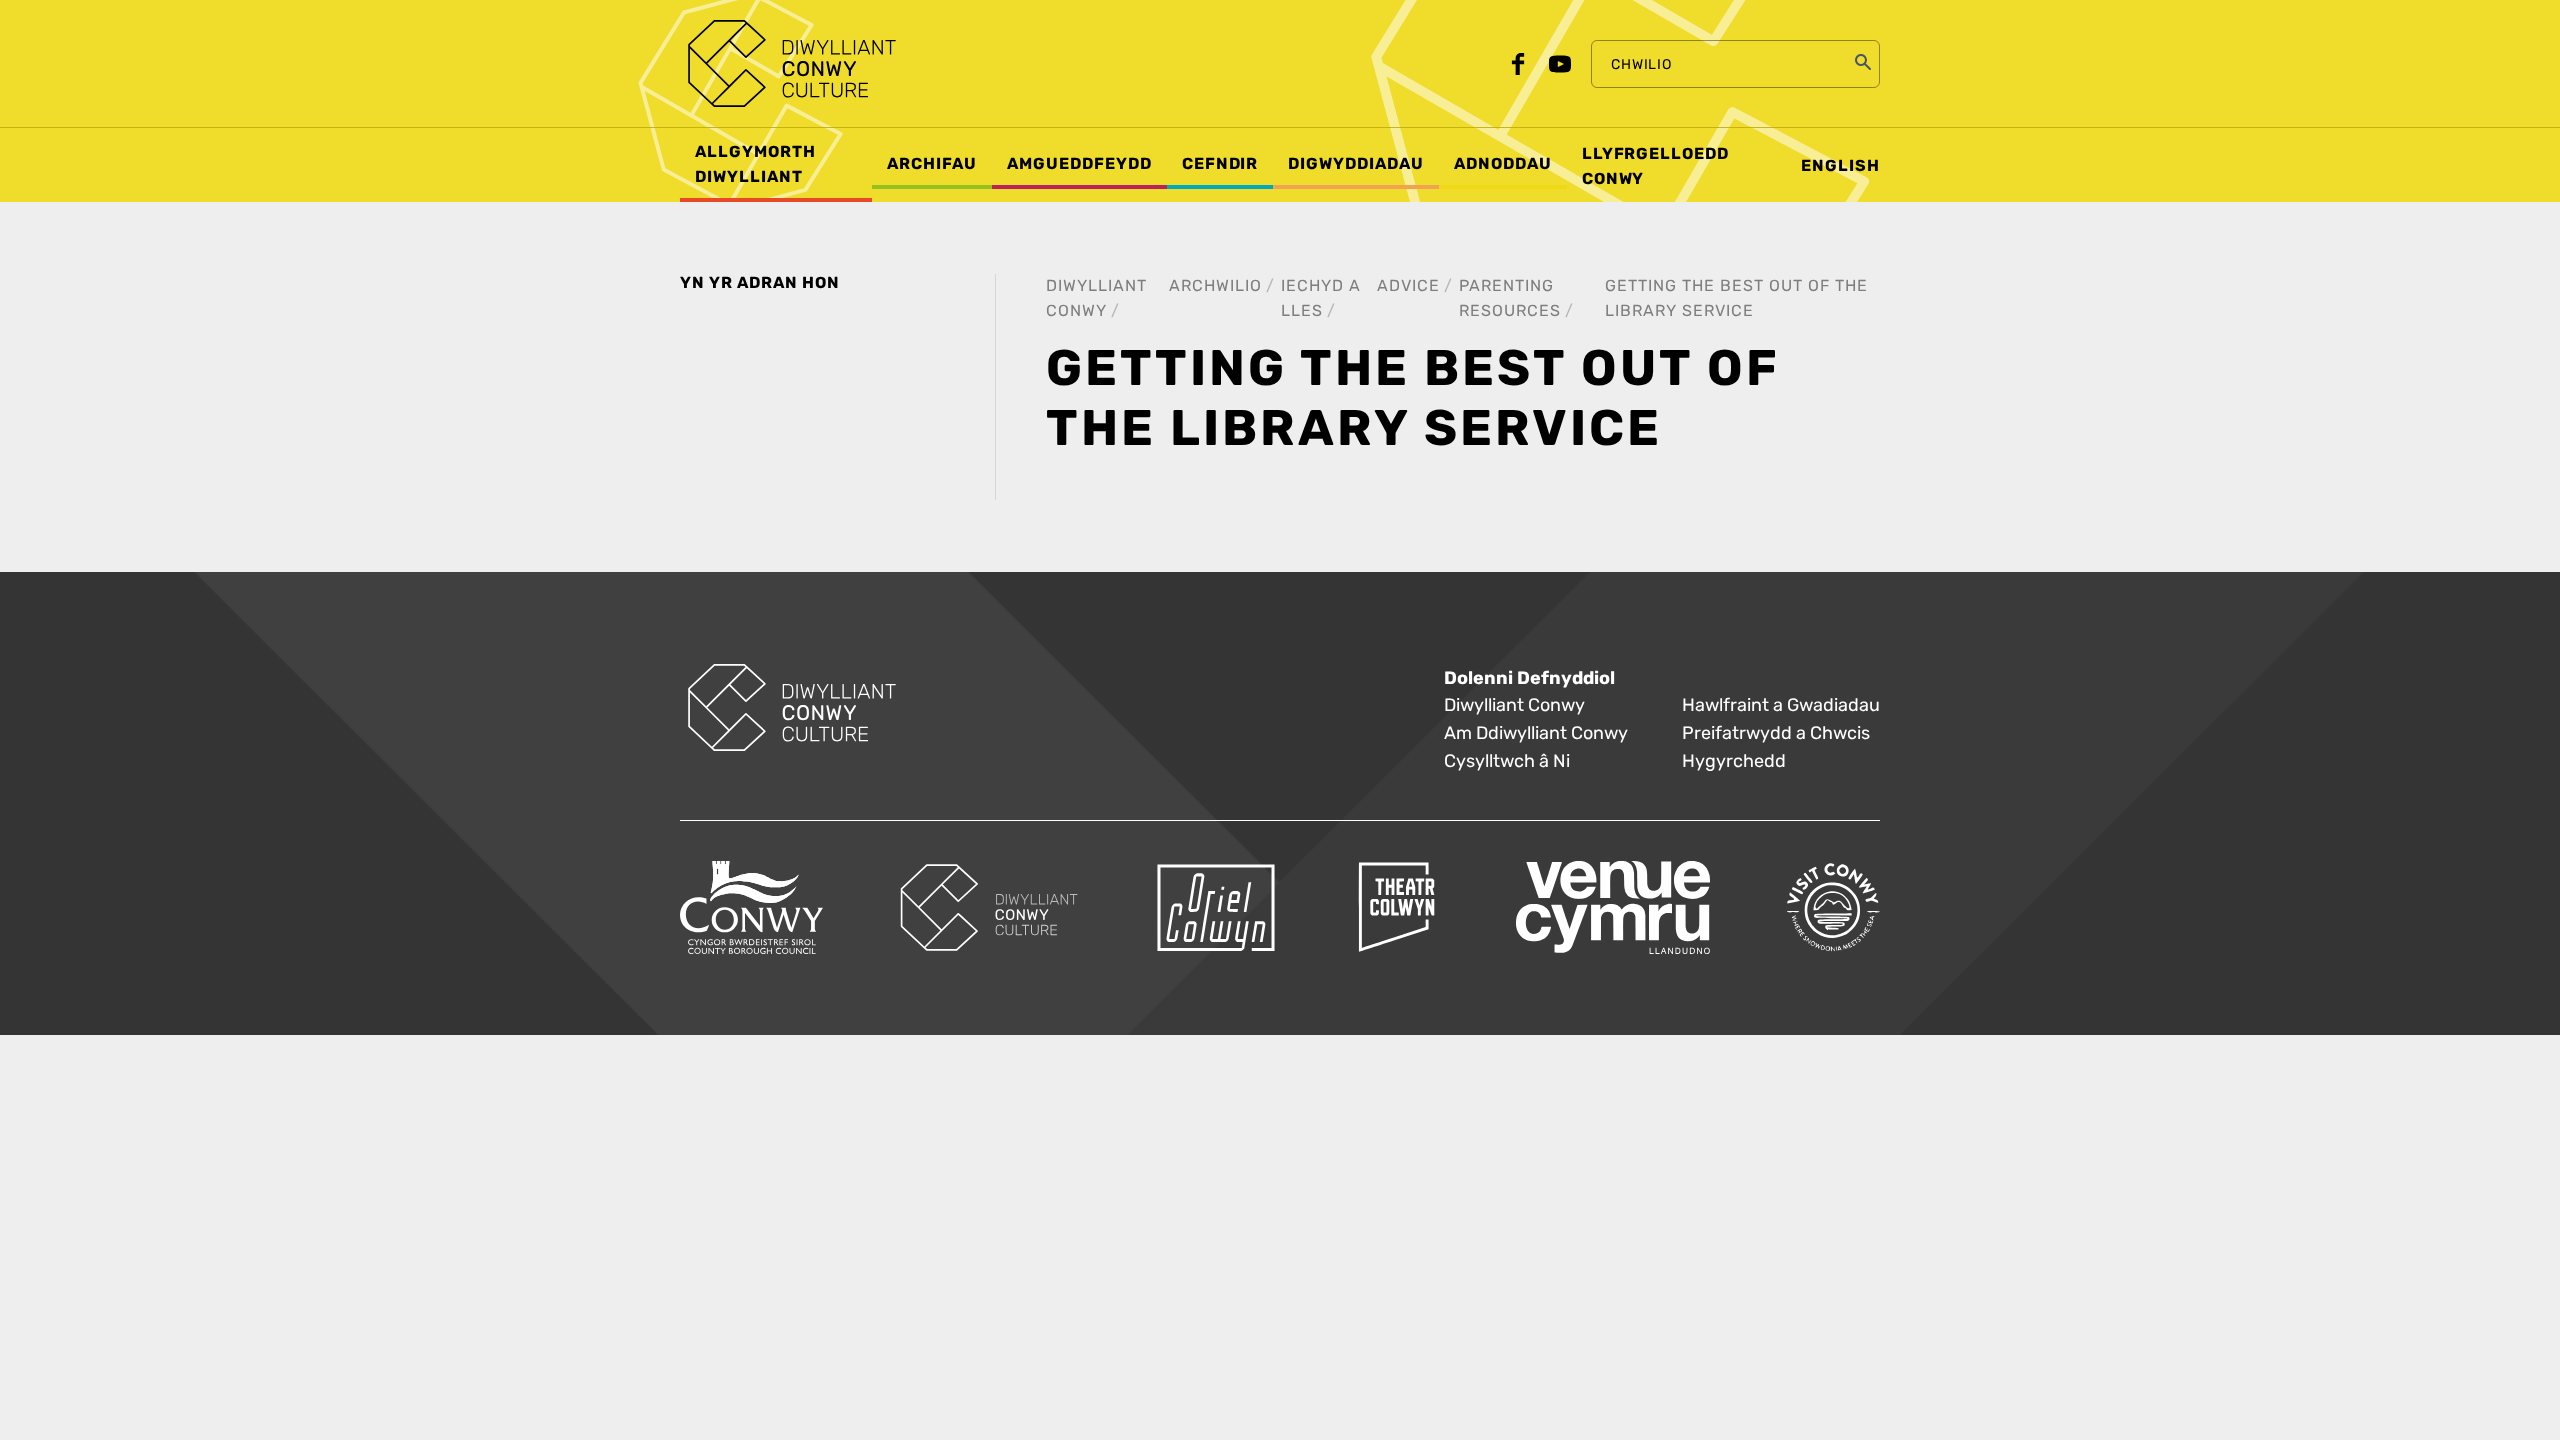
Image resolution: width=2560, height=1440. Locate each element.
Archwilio (1215, 285)
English (1840, 166)
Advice (1408, 285)
